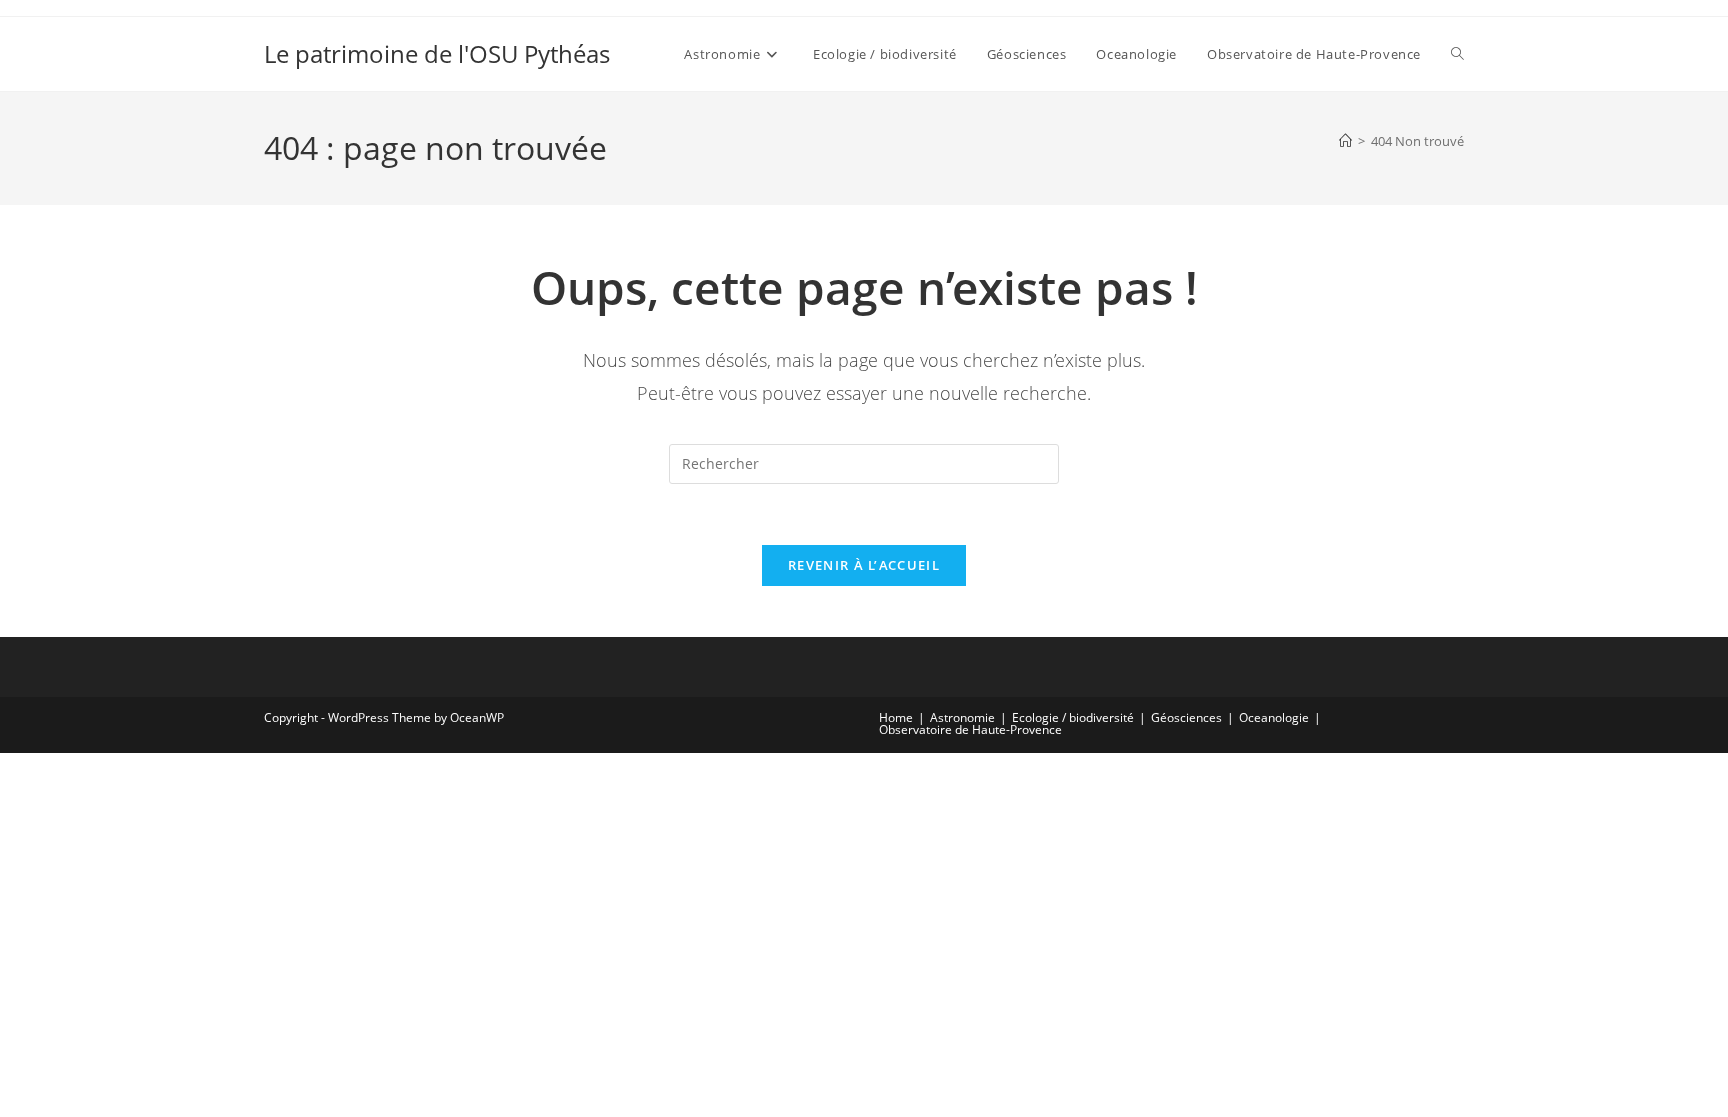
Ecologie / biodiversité (1073, 717)
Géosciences (1186, 717)
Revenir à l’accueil (864, 565)
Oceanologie (1274, 717)
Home (896, 717)
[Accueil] (1345, 141)
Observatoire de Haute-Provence (970, 729)
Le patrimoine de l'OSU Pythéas (437, 53)
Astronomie (962, 717)
